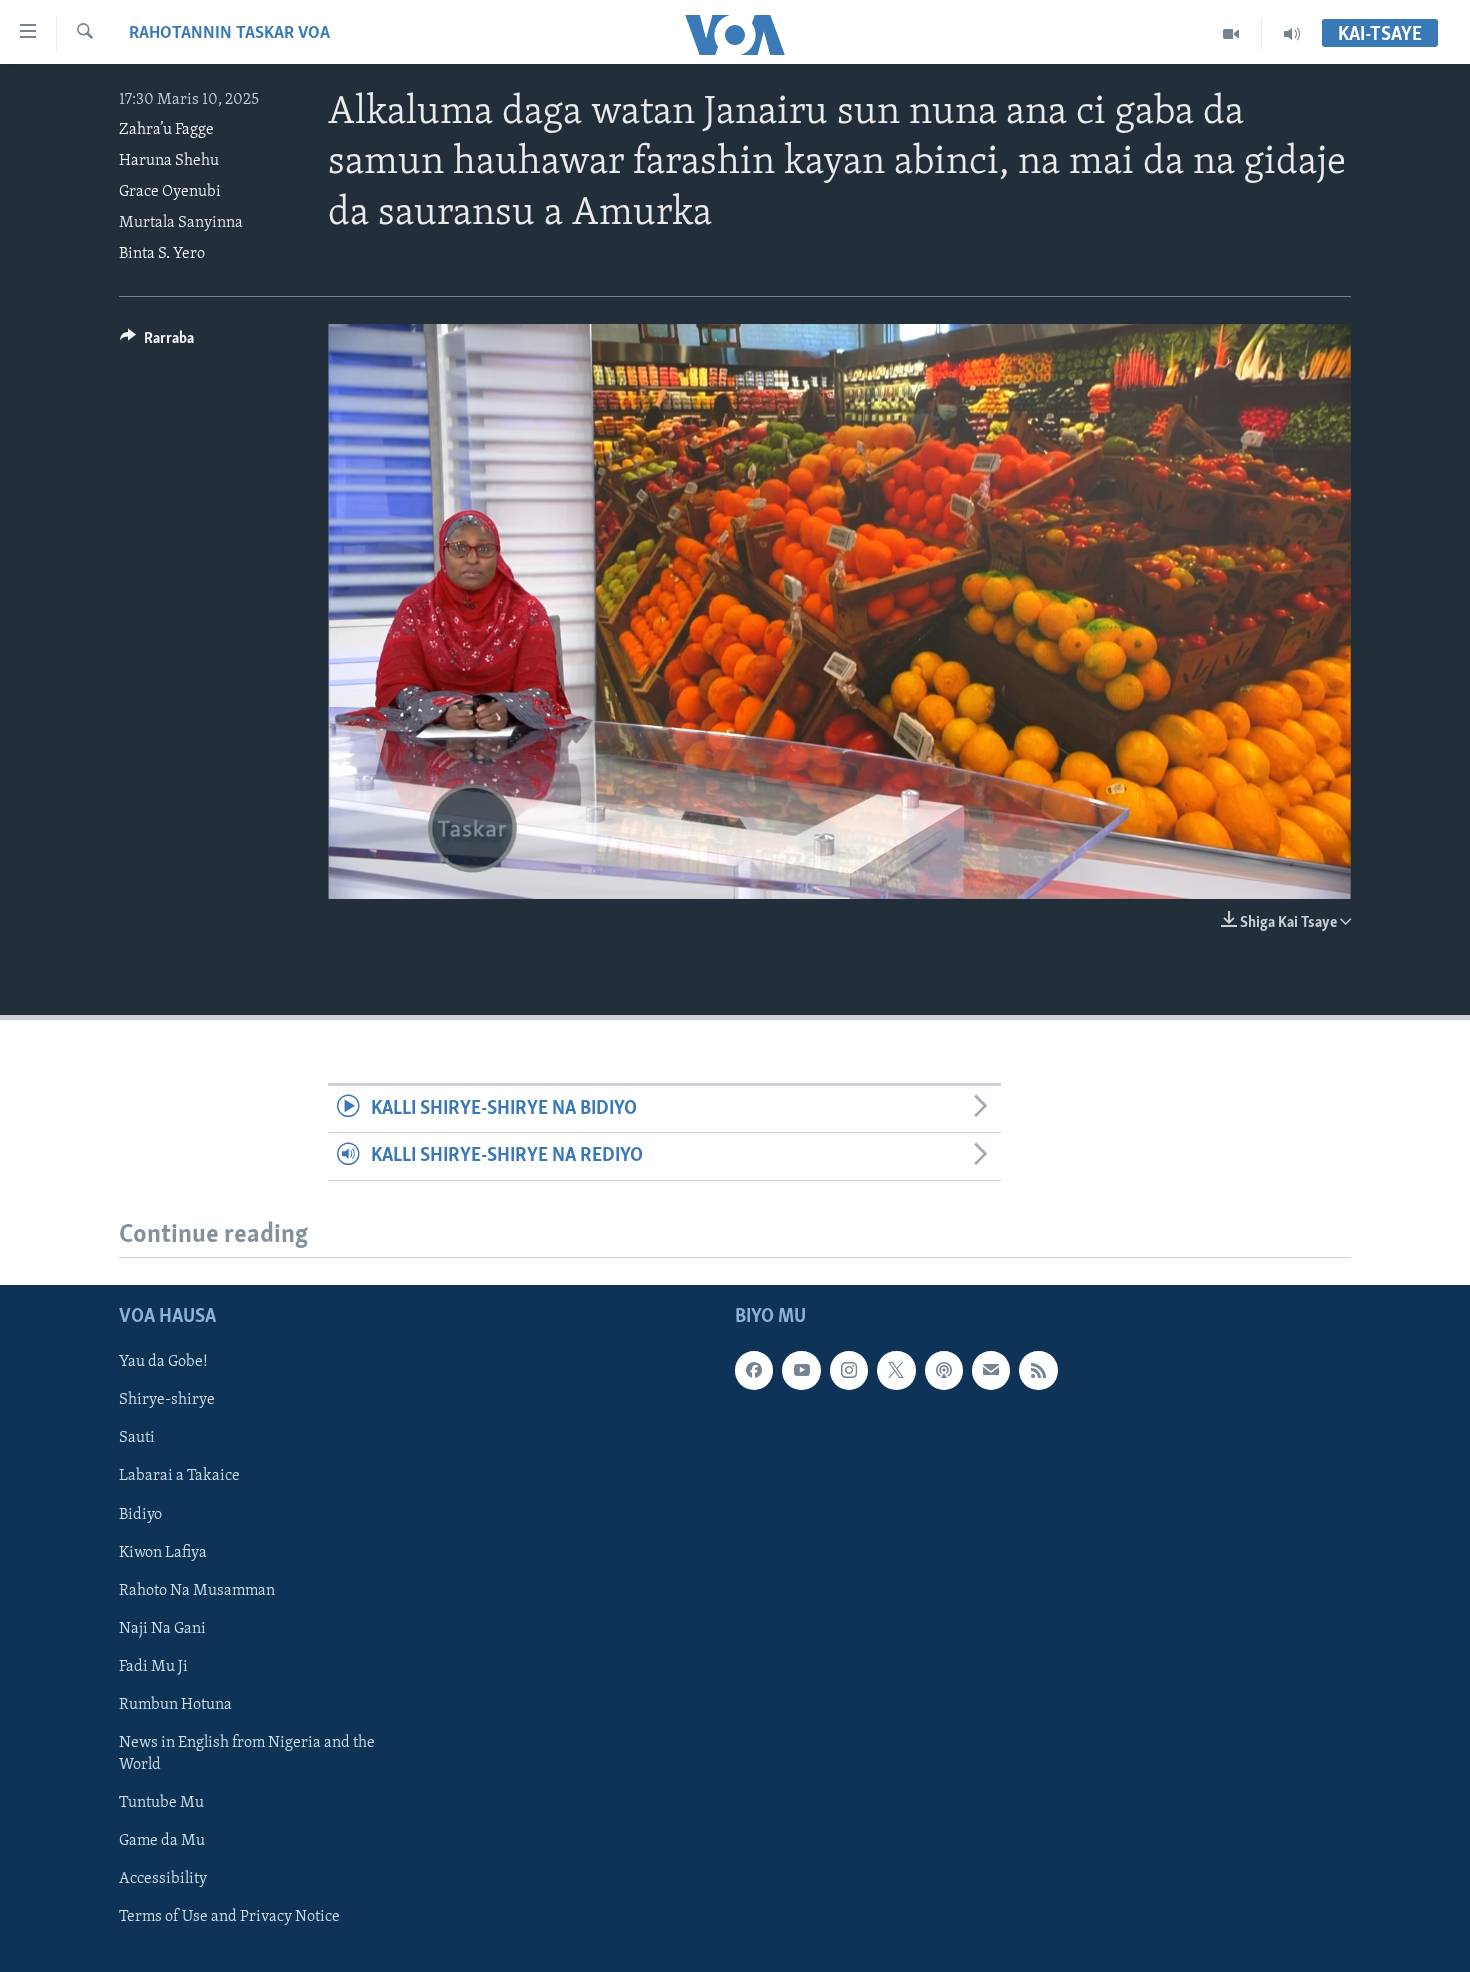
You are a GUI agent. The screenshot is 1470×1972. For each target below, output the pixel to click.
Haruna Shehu (169, 161)
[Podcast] (944, 1370)
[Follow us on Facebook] (754, 1370)
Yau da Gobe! (163, 1362)
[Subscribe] (991, 1370)
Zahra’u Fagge (166, 130)
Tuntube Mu (161, 1803)
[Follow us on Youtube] (801, 1370)
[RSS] (1038, 1370)
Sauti (137, 1438)
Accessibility (163, 1879)
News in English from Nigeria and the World (247, 1753)
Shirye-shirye (167, 1400)
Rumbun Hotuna (175, 1704)
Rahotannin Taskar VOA (229, 34)
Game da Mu (162, 1841)
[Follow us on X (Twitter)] (896, 1370)
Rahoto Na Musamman (197, 1590)
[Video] (1231, 34)
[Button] (157, 343)
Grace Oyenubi (170, 192)
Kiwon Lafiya (163, 1552)
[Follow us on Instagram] (849, 1370)
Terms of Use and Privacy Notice (229, 1917)
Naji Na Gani (162, 1628)
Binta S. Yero (162, 254)
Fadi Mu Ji (153, 1666)
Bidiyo (140, 1514)
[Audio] (1292, 34)
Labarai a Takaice (179, 1476)
